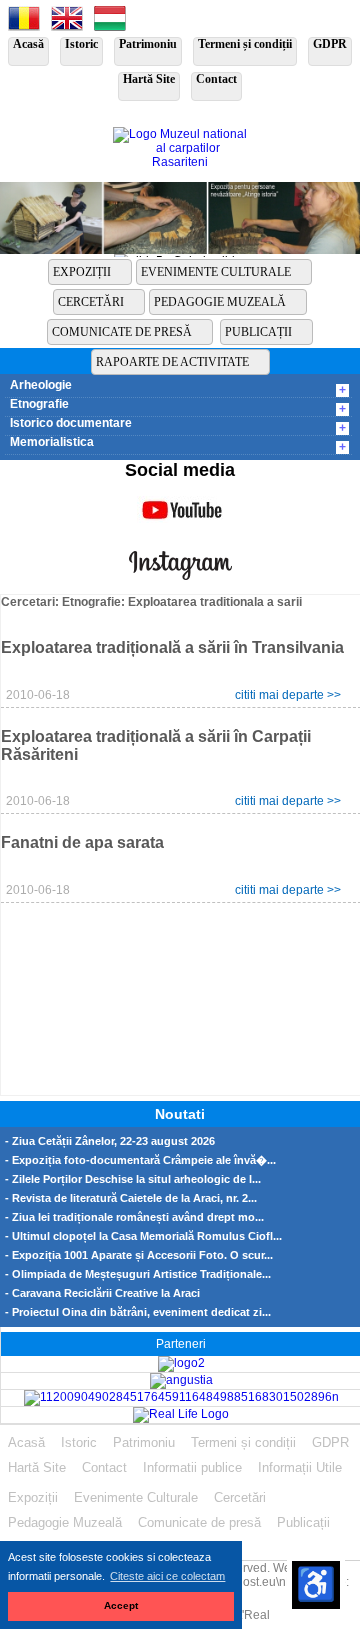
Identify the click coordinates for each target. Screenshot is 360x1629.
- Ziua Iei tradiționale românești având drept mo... (134, 1217)
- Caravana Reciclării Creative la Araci (102, 1293)
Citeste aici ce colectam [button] (167, 1576)
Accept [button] (121, 1605)
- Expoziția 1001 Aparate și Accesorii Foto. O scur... (139, 1255)
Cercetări (91, 302)
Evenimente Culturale (216, 272)
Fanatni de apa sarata (82, 842)
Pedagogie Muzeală (220, 302)
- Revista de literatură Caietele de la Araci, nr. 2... (131, 1198)
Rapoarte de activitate (172, 362)
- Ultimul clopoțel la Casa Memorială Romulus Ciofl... (143, 1236)
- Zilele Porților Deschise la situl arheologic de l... (133, 1179)
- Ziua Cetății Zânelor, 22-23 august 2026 (110, 1141)
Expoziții (82, 272)
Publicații (258, 332)
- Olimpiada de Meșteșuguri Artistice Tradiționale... (138, 1274)
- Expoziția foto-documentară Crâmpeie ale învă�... (140, 1160)
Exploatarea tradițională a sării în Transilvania (172, 647)
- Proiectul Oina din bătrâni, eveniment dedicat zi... (138, 1312)
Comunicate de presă (122, 332)
